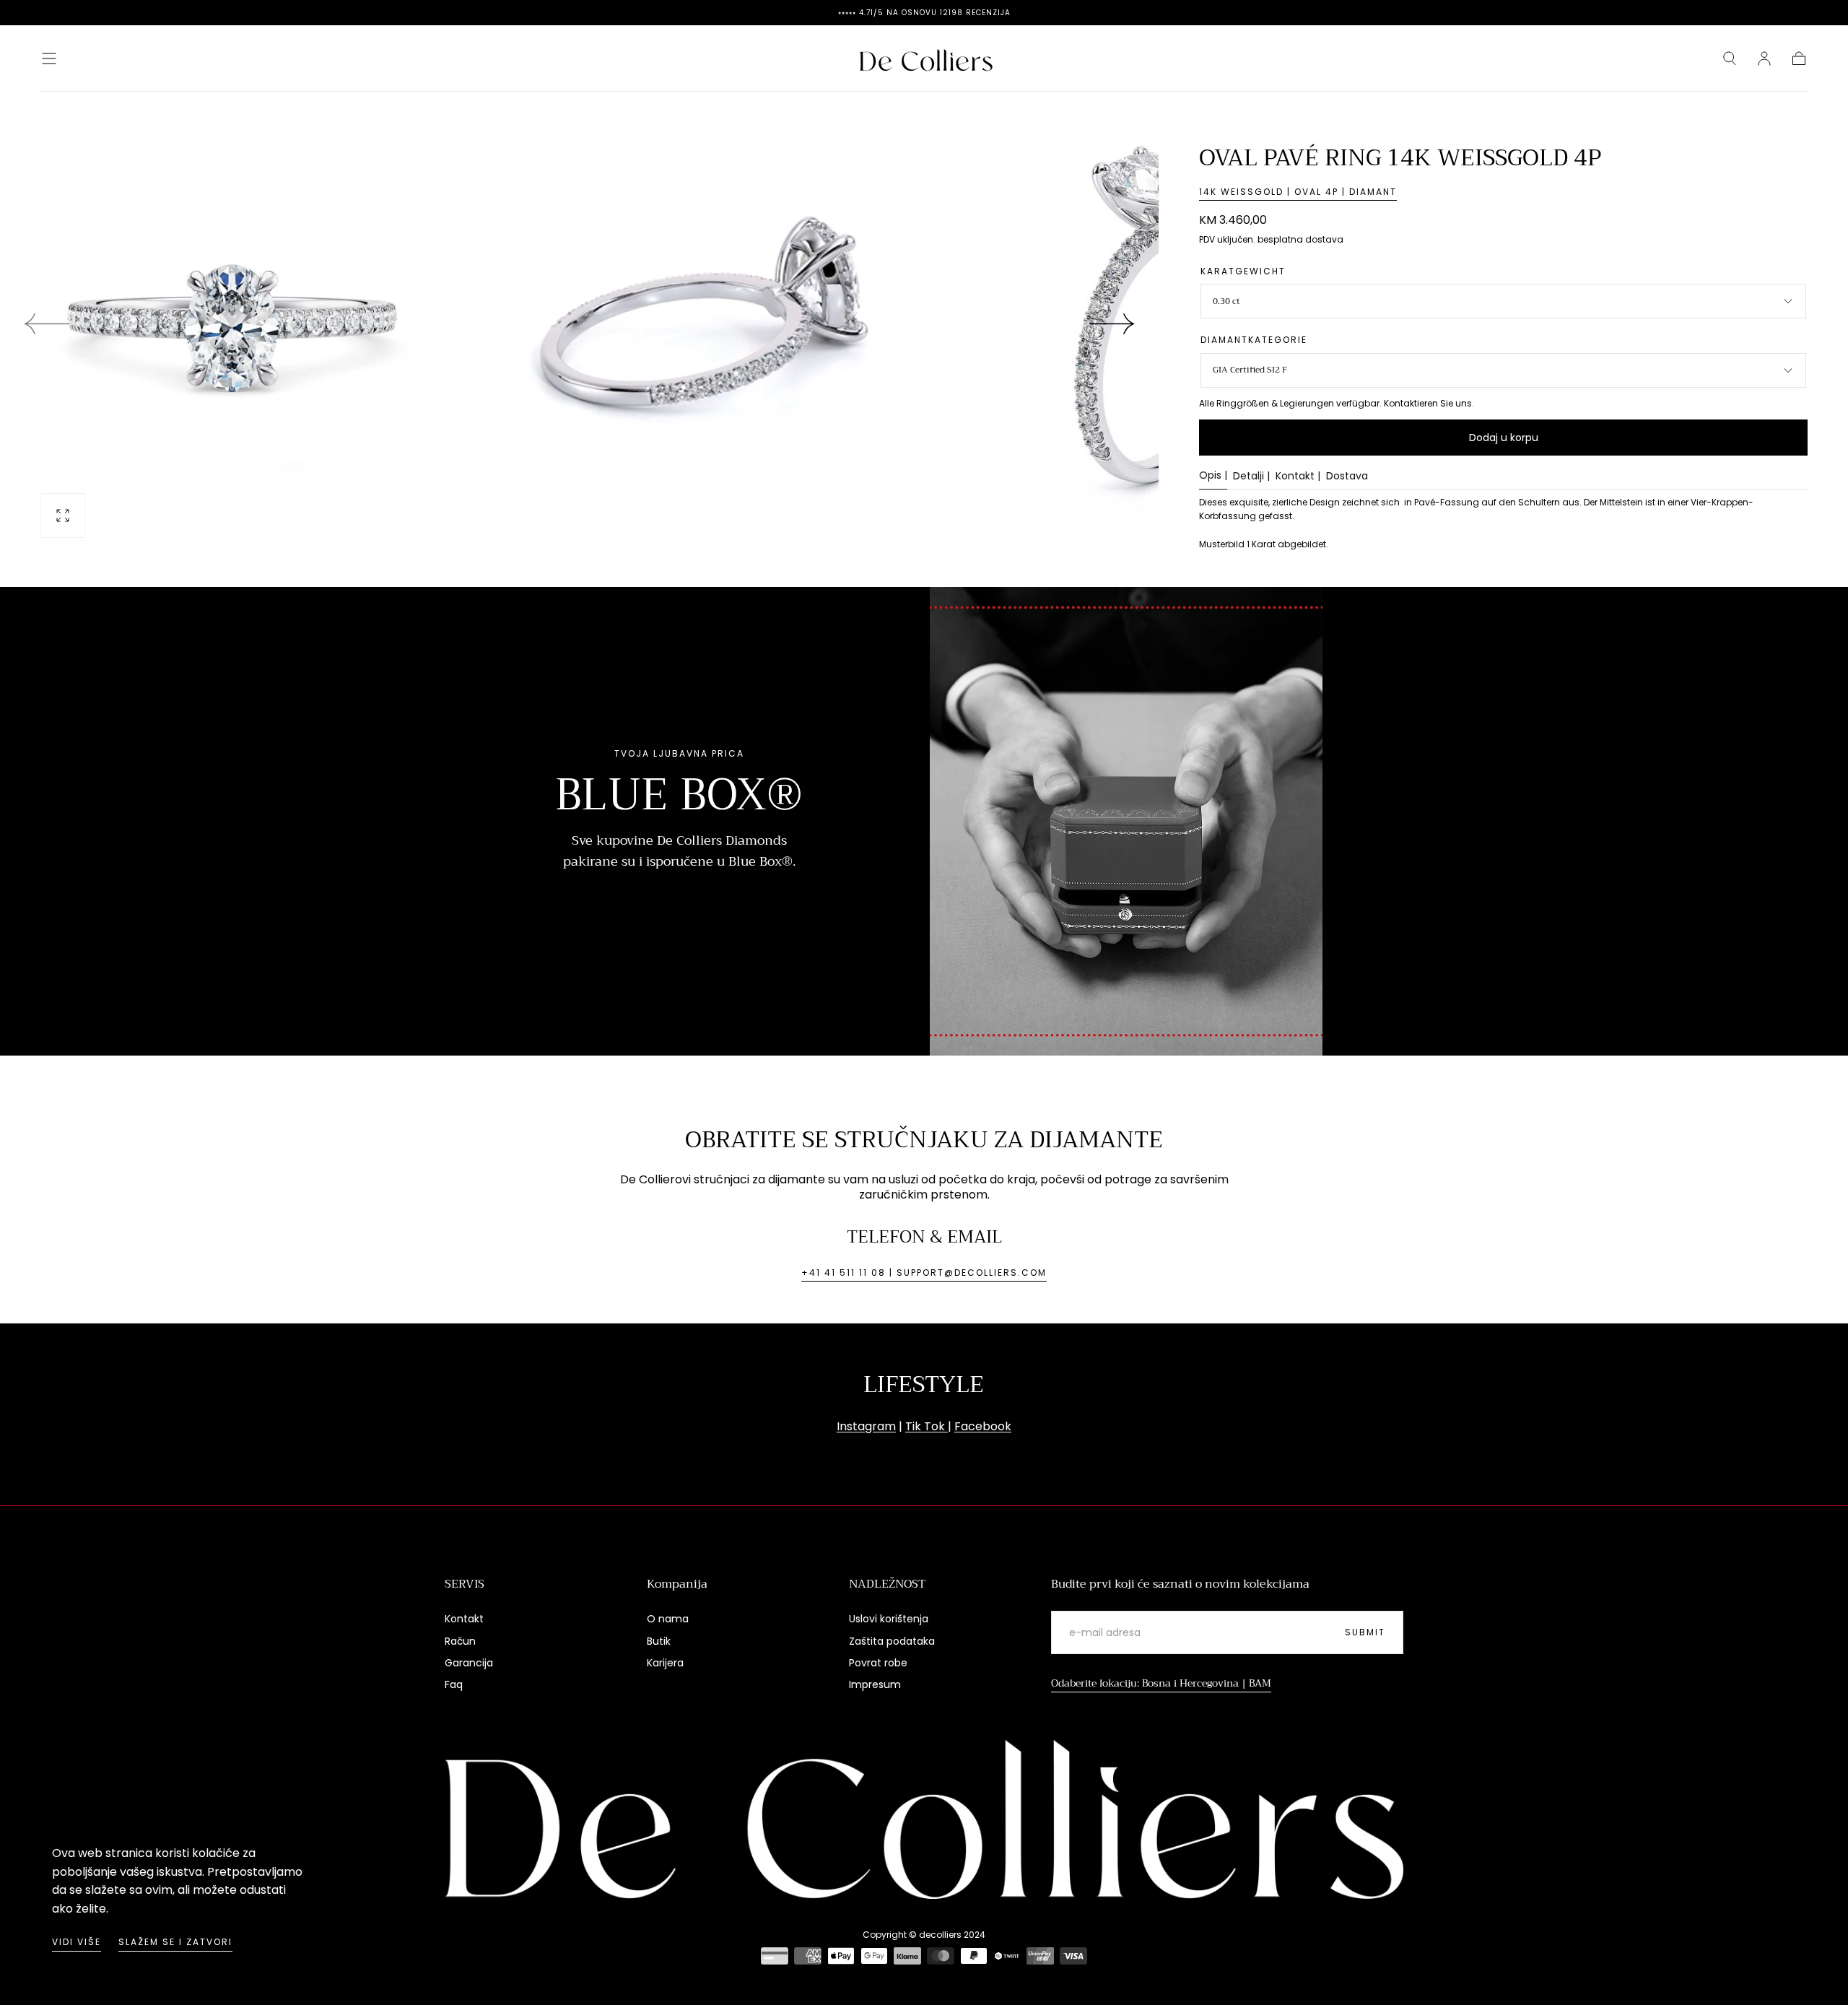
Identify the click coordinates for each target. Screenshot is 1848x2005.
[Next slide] (1112, 323)
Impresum (875, 1684)
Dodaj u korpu (1504, 438)
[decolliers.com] (924, 1819)
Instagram (866, 1426)
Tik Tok (927, 1426)
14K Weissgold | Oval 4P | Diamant (1298, 192)
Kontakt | (1298, 477)
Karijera (665, 1663)
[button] (49, 58)
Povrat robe (878, 1663)
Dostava (1347, 477)
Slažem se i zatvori (175, 1942)
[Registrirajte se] (1764, 58)
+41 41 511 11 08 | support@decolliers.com (924, 1273)
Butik (659, 1641)
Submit (1365, 1632)
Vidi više (77, 1942)
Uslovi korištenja (889, 1619)
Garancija (469, 1663)
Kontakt (464, 1619)
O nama (668, 1619)
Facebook (983, 1426)
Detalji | (1251, 477)
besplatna (1280, 239)
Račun (460, 1641)
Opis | (1213, 476)
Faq (454, 1684)
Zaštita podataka (892, 1641)
